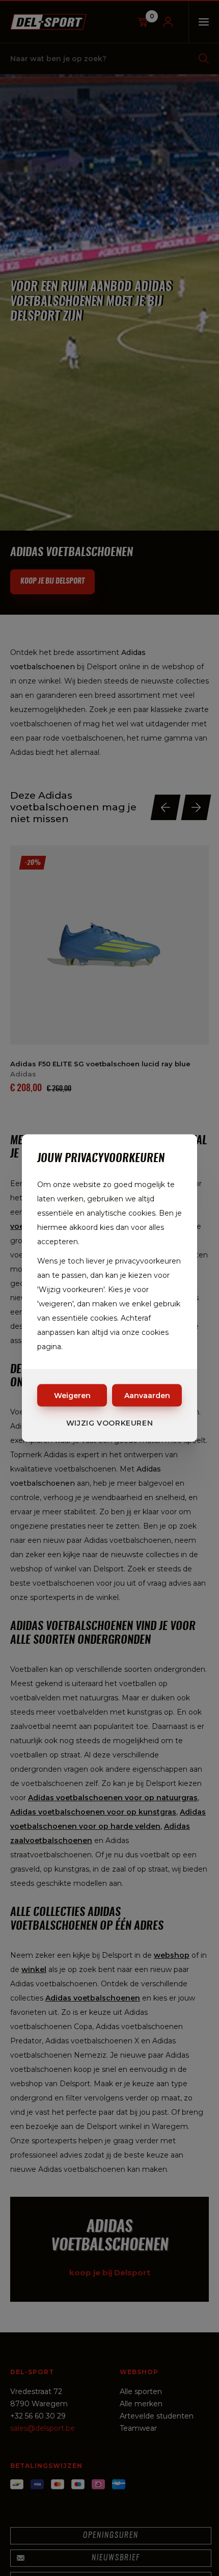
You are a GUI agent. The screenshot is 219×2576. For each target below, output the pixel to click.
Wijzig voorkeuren (110, 1423)
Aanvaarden (147, 1396)
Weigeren (72, 1396)
